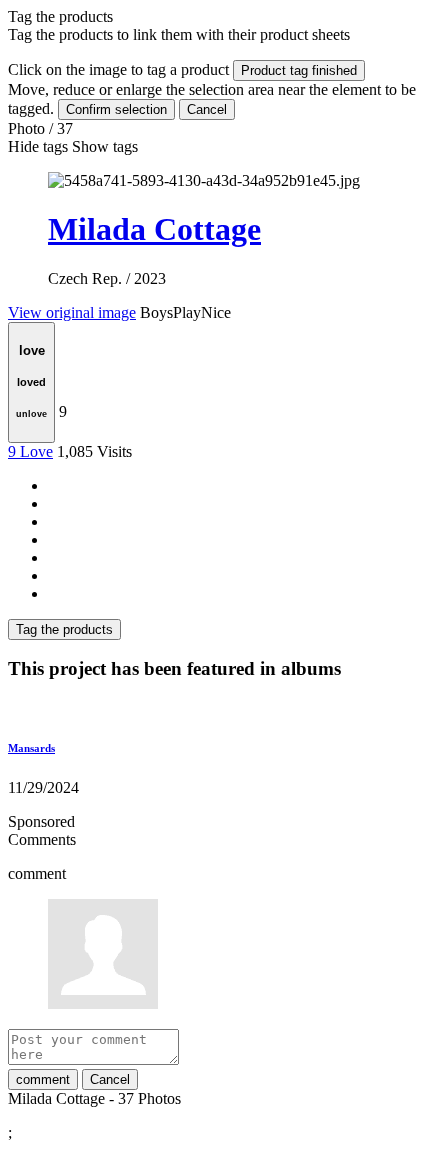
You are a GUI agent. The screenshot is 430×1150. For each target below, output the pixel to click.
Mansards (31, 748)
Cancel (207, 109)
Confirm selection (116, 109)
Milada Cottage (154, 229)
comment (43, 1079)
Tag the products (64, 629)
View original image (72, 312)
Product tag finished (299, 70)
